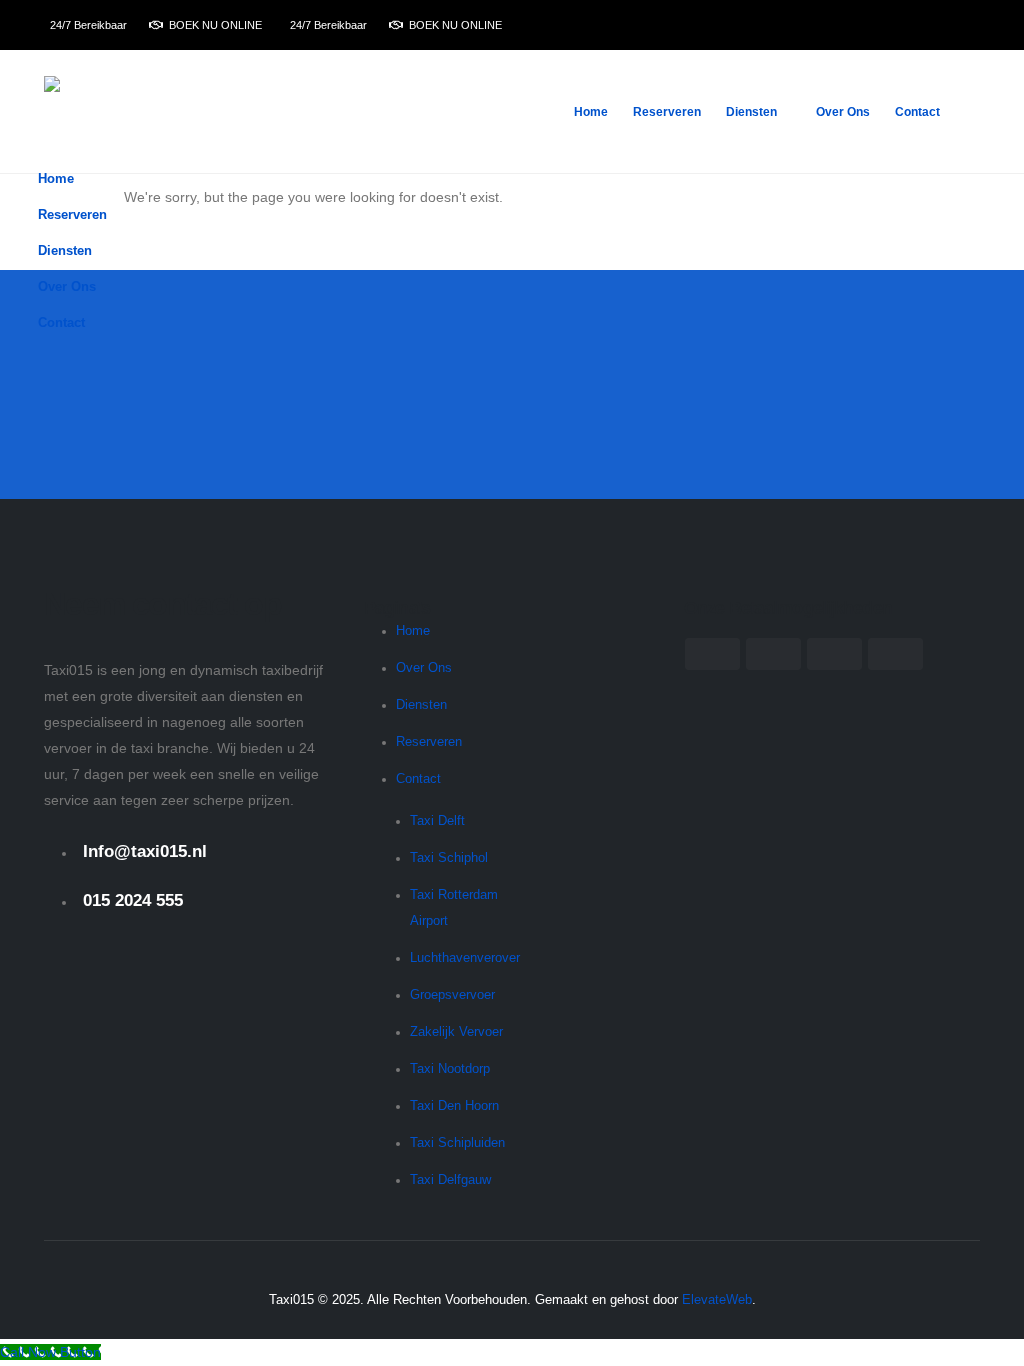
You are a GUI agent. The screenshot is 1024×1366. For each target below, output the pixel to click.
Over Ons (843, 112)
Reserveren (667, 112)
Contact (917, 112)
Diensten (751, 112)
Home (591, 112)
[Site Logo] (105, 111)
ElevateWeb (717, 1300)
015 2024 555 (133, 900)
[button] (972, 281)
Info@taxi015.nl (145, 851)
